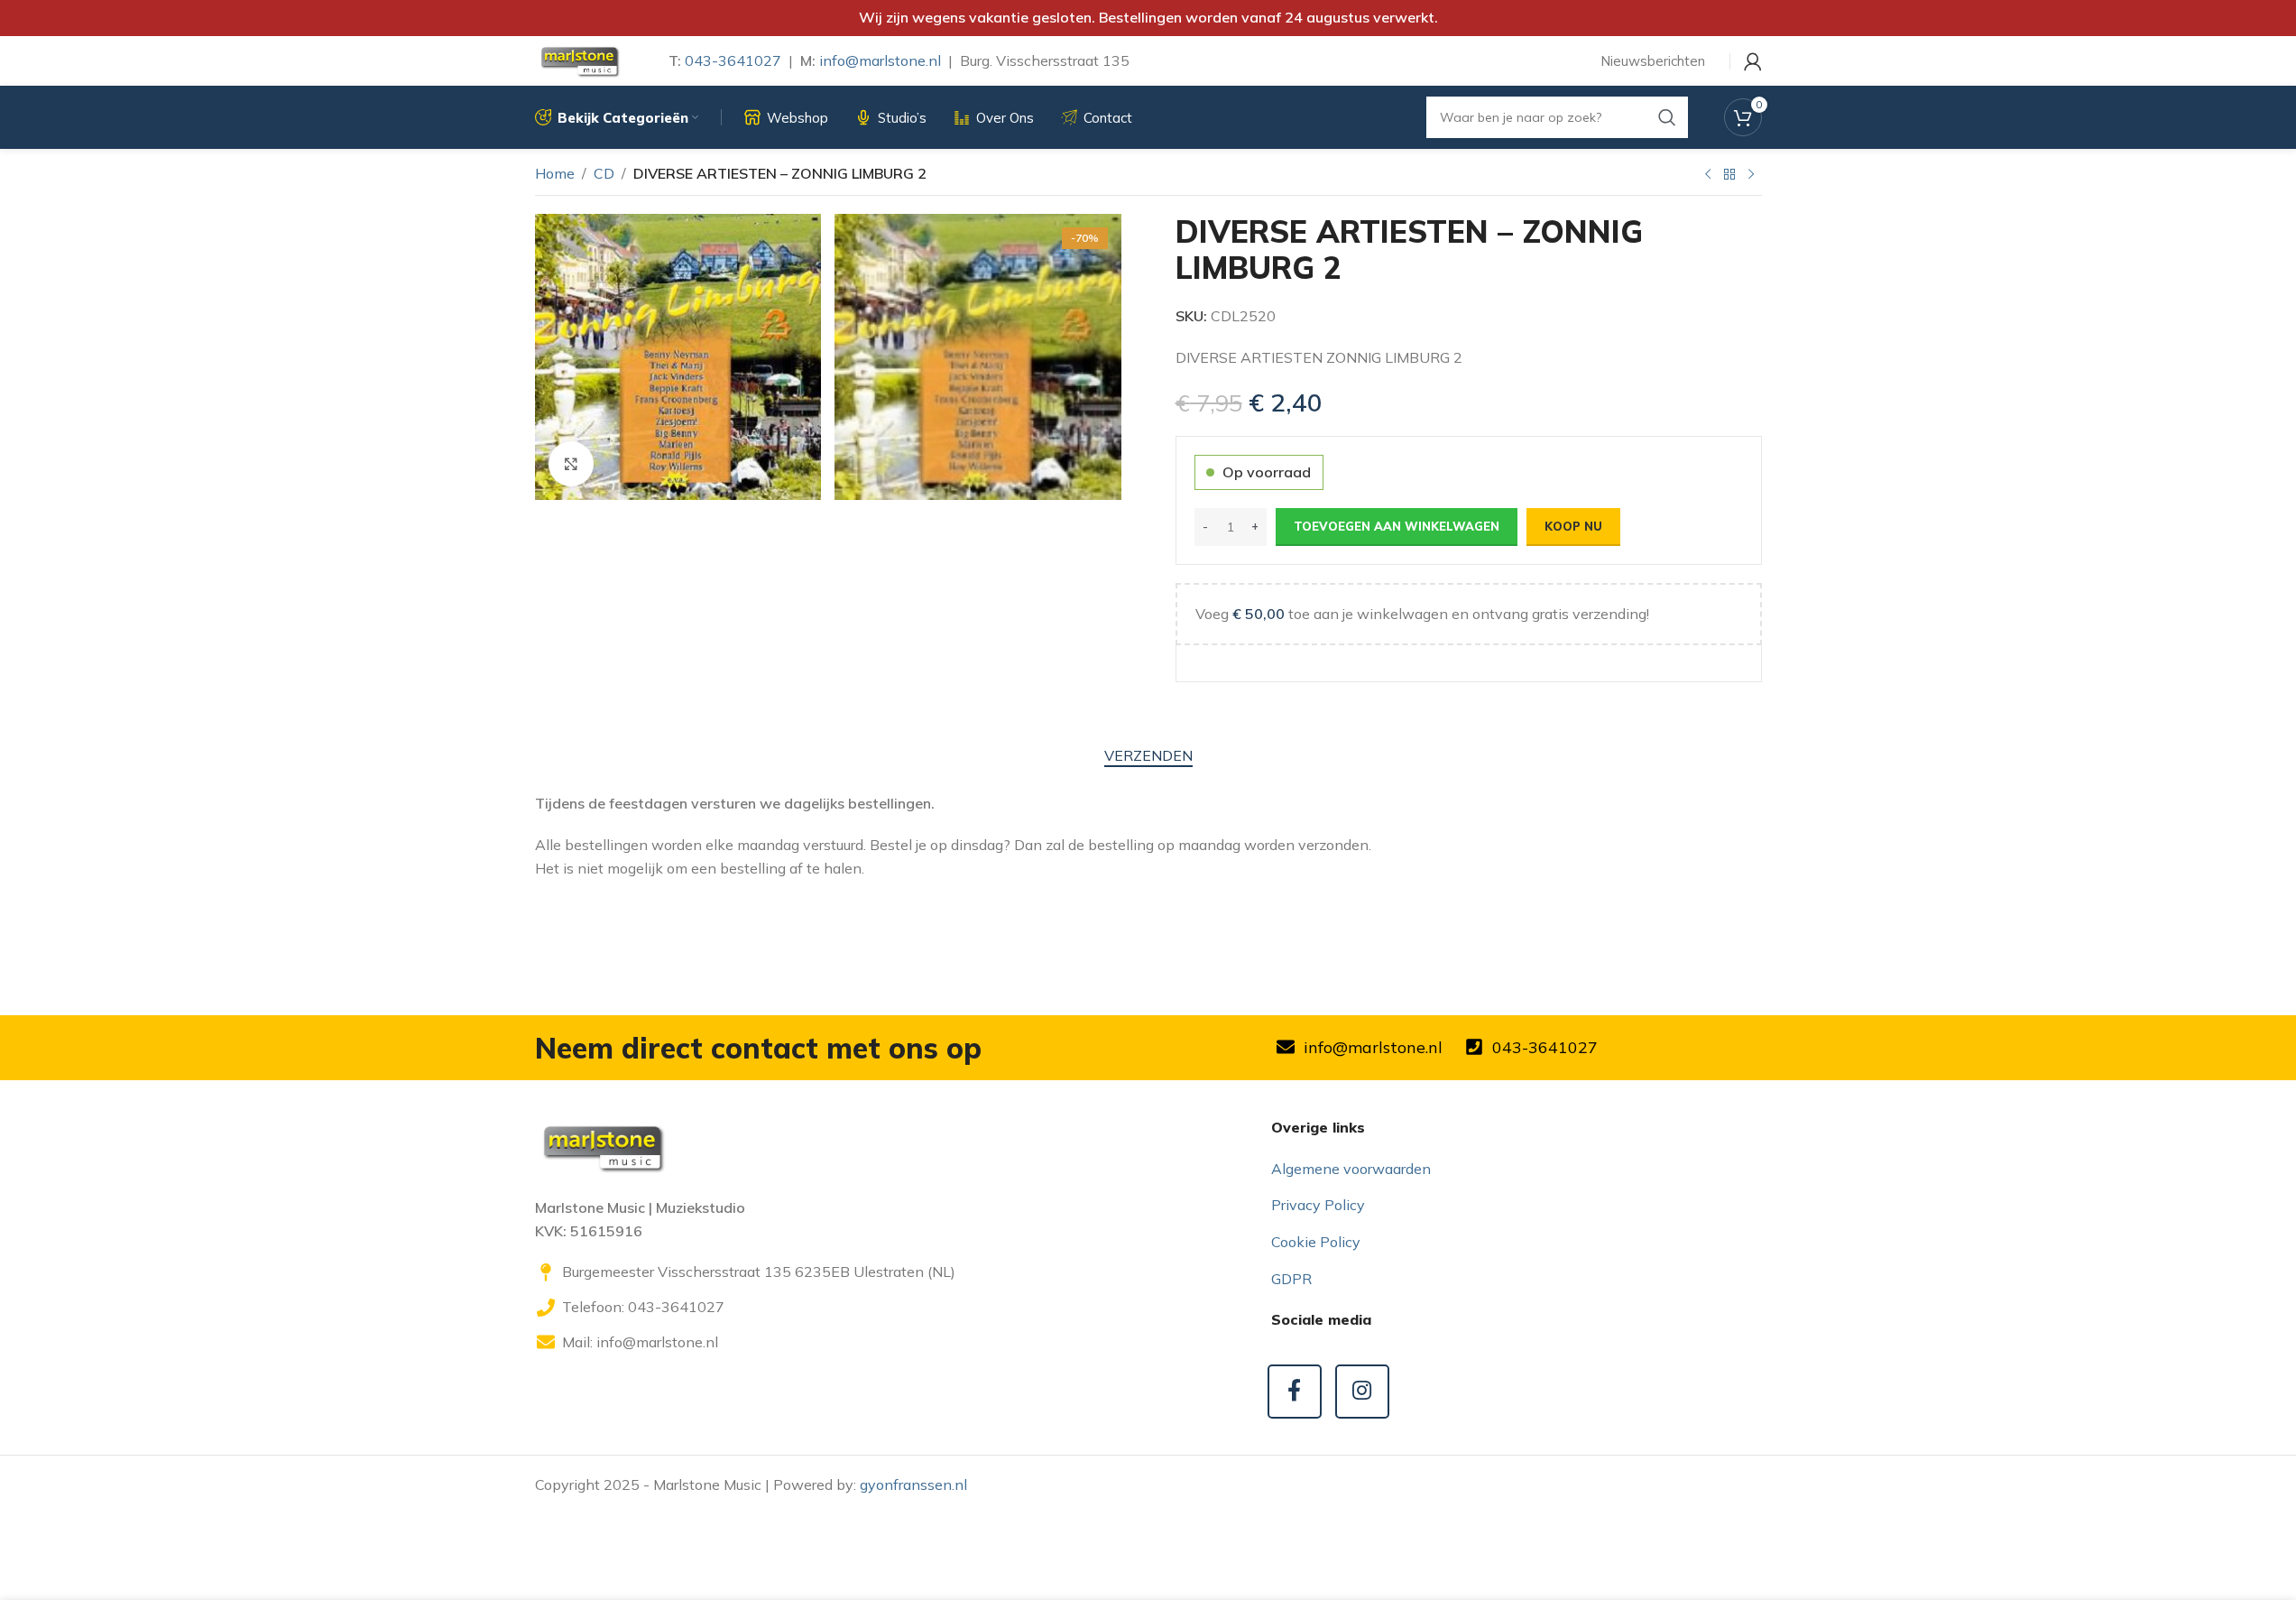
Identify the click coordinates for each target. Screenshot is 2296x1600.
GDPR (1291, 1279)
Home (555, 173)
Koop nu (1573, 526)
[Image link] (603, 1146)
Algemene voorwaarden (1351, 1169)
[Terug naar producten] (1729, 175)
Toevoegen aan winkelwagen (1397, 526)
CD (604, 173)
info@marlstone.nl (880, 60)
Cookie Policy (1316, 1242)
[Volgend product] (1751, 175)
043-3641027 (733, 60)
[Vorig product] (1708, 175)
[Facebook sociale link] (1295, 1392)
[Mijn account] (1753, 61)
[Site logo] (579, 60)
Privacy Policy (1318, 1205)
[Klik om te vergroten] (571, 464)
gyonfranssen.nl (913, 1484)
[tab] (1148, 755)
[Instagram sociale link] (1362, 1392)
